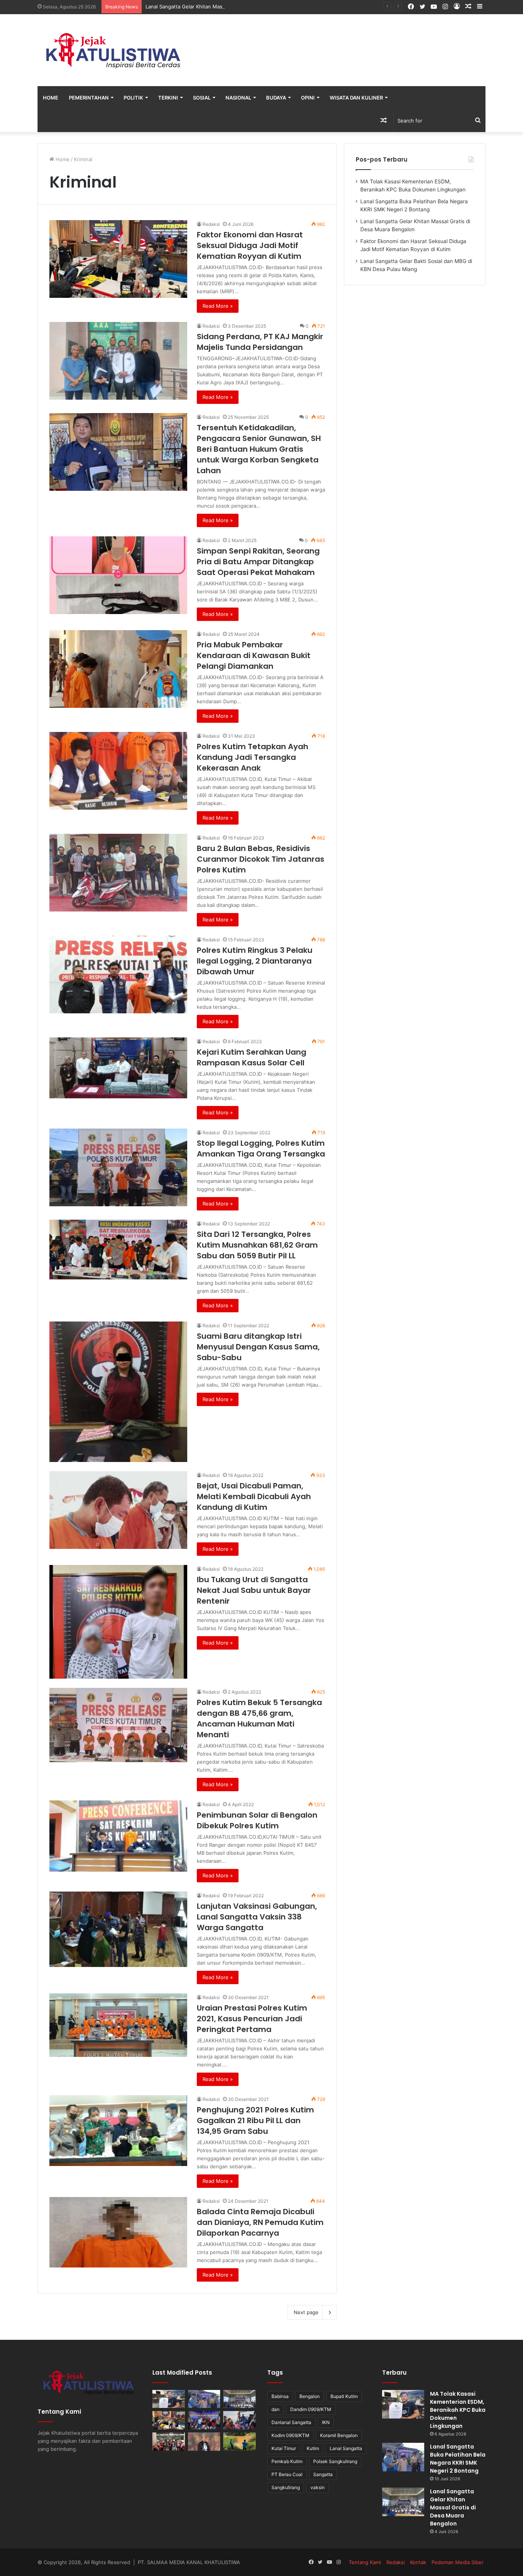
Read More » (218, 306)
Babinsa (280, 2396)
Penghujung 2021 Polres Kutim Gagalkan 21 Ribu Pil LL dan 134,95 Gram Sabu (255, 2120)
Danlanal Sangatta (291, 2422)
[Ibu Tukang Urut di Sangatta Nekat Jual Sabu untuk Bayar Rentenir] (118, 1622)
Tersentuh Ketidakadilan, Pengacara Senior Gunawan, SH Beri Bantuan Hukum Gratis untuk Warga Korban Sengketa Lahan (259, 449)
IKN (326, 2422)
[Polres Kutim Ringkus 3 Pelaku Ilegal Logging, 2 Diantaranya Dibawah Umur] (118, 974)
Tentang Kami (365, 2562)
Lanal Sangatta (346, 2448)
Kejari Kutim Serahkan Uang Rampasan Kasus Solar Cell (252, 1057)
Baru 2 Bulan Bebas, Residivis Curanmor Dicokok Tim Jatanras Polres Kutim (261, 859)
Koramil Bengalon (339, 2435)
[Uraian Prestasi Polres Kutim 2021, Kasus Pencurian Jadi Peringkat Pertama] (118, 2025)
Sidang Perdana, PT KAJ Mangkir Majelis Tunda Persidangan (260, 342)
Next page (306, 2312)
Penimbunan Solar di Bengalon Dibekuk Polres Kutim (257, 1820)
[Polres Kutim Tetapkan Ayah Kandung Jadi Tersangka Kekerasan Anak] (118, 771)
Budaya (276, 98)
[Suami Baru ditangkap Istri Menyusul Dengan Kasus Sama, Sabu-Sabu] (118, 1392)
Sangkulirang (286, 2487)
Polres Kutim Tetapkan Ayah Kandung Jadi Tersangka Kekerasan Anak (253, 757)
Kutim (313, 2448)
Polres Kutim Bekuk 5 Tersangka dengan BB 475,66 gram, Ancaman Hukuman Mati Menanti (259, 1718)
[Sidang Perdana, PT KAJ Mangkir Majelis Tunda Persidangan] (118, 361)
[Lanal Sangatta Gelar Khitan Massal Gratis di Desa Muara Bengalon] (239, 2399)
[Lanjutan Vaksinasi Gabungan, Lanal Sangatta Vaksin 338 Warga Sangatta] (118, 1929)
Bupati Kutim (344, 2396)
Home (51, 98)
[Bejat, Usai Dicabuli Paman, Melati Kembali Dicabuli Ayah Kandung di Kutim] (118, 1510)
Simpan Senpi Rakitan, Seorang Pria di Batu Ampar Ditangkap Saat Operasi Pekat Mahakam (258, 562)
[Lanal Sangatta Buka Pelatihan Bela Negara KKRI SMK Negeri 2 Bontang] (204, 2399)
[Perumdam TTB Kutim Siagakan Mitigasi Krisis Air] (239, 2442)
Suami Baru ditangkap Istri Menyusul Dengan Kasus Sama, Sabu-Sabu (258, 1347)
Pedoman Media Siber (458, 2562)
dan (275, 2409)
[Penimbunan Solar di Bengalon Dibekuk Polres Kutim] (118, 1836)
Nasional (238, 98)
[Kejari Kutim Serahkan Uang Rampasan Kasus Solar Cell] (118, 1068)
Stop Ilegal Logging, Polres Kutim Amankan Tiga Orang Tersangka (261, 1148)
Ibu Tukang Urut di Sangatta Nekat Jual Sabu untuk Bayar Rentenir (254, 1590)
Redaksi (211, 224)
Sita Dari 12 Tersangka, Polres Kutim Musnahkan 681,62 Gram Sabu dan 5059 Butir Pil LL (257, 1245)
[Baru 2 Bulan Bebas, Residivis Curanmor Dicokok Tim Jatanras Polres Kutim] (118, 873)
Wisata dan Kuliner (356, 98)
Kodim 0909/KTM (290, 2435)
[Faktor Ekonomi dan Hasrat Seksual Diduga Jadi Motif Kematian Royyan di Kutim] (118, 259)
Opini (308, 98)
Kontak (418, 2562)
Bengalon (310, 2396)
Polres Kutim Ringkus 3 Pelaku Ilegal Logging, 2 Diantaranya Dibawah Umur (255, 961)
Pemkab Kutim (287, 2461)
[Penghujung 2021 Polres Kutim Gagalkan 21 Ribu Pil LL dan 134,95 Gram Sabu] (118, 2131)
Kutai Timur (284, 2448)
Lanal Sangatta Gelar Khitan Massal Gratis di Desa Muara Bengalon (225, 7)
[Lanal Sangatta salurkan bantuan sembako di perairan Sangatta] (239, 2420)
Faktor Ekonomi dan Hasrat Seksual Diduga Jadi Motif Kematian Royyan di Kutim (250, 245)
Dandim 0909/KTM (311, 2409)
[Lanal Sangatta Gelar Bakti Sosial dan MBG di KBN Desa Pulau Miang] (204, 2420)
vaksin (318, 2487)
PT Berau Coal (287, 2474)
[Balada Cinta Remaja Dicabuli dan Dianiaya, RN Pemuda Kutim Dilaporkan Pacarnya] (118, 2232)
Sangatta (323, 2474)
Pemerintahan (89, 98)
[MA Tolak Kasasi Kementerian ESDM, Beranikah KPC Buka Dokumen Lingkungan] (169, 2399)
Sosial (202, 98)
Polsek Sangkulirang (335, 2461)
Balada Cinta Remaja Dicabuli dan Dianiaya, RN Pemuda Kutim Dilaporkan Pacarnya (260, 2222)
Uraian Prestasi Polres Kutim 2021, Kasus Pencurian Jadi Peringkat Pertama (252, 2019)
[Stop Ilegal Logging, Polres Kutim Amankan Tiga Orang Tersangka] (118, 1167)
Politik (133, 98)
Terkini (168, 98)
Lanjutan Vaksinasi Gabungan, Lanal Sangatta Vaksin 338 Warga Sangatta (257, 1917)
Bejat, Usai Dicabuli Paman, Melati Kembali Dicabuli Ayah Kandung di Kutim (254, 1496)
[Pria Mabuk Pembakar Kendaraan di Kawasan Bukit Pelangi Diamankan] (118, 669)
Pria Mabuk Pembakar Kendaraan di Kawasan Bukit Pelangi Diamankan (254, 655)
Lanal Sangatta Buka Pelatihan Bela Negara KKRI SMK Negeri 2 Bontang (458, 2459)
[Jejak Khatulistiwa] (114, 50)
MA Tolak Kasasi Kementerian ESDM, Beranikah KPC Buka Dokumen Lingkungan (458, 2410)
